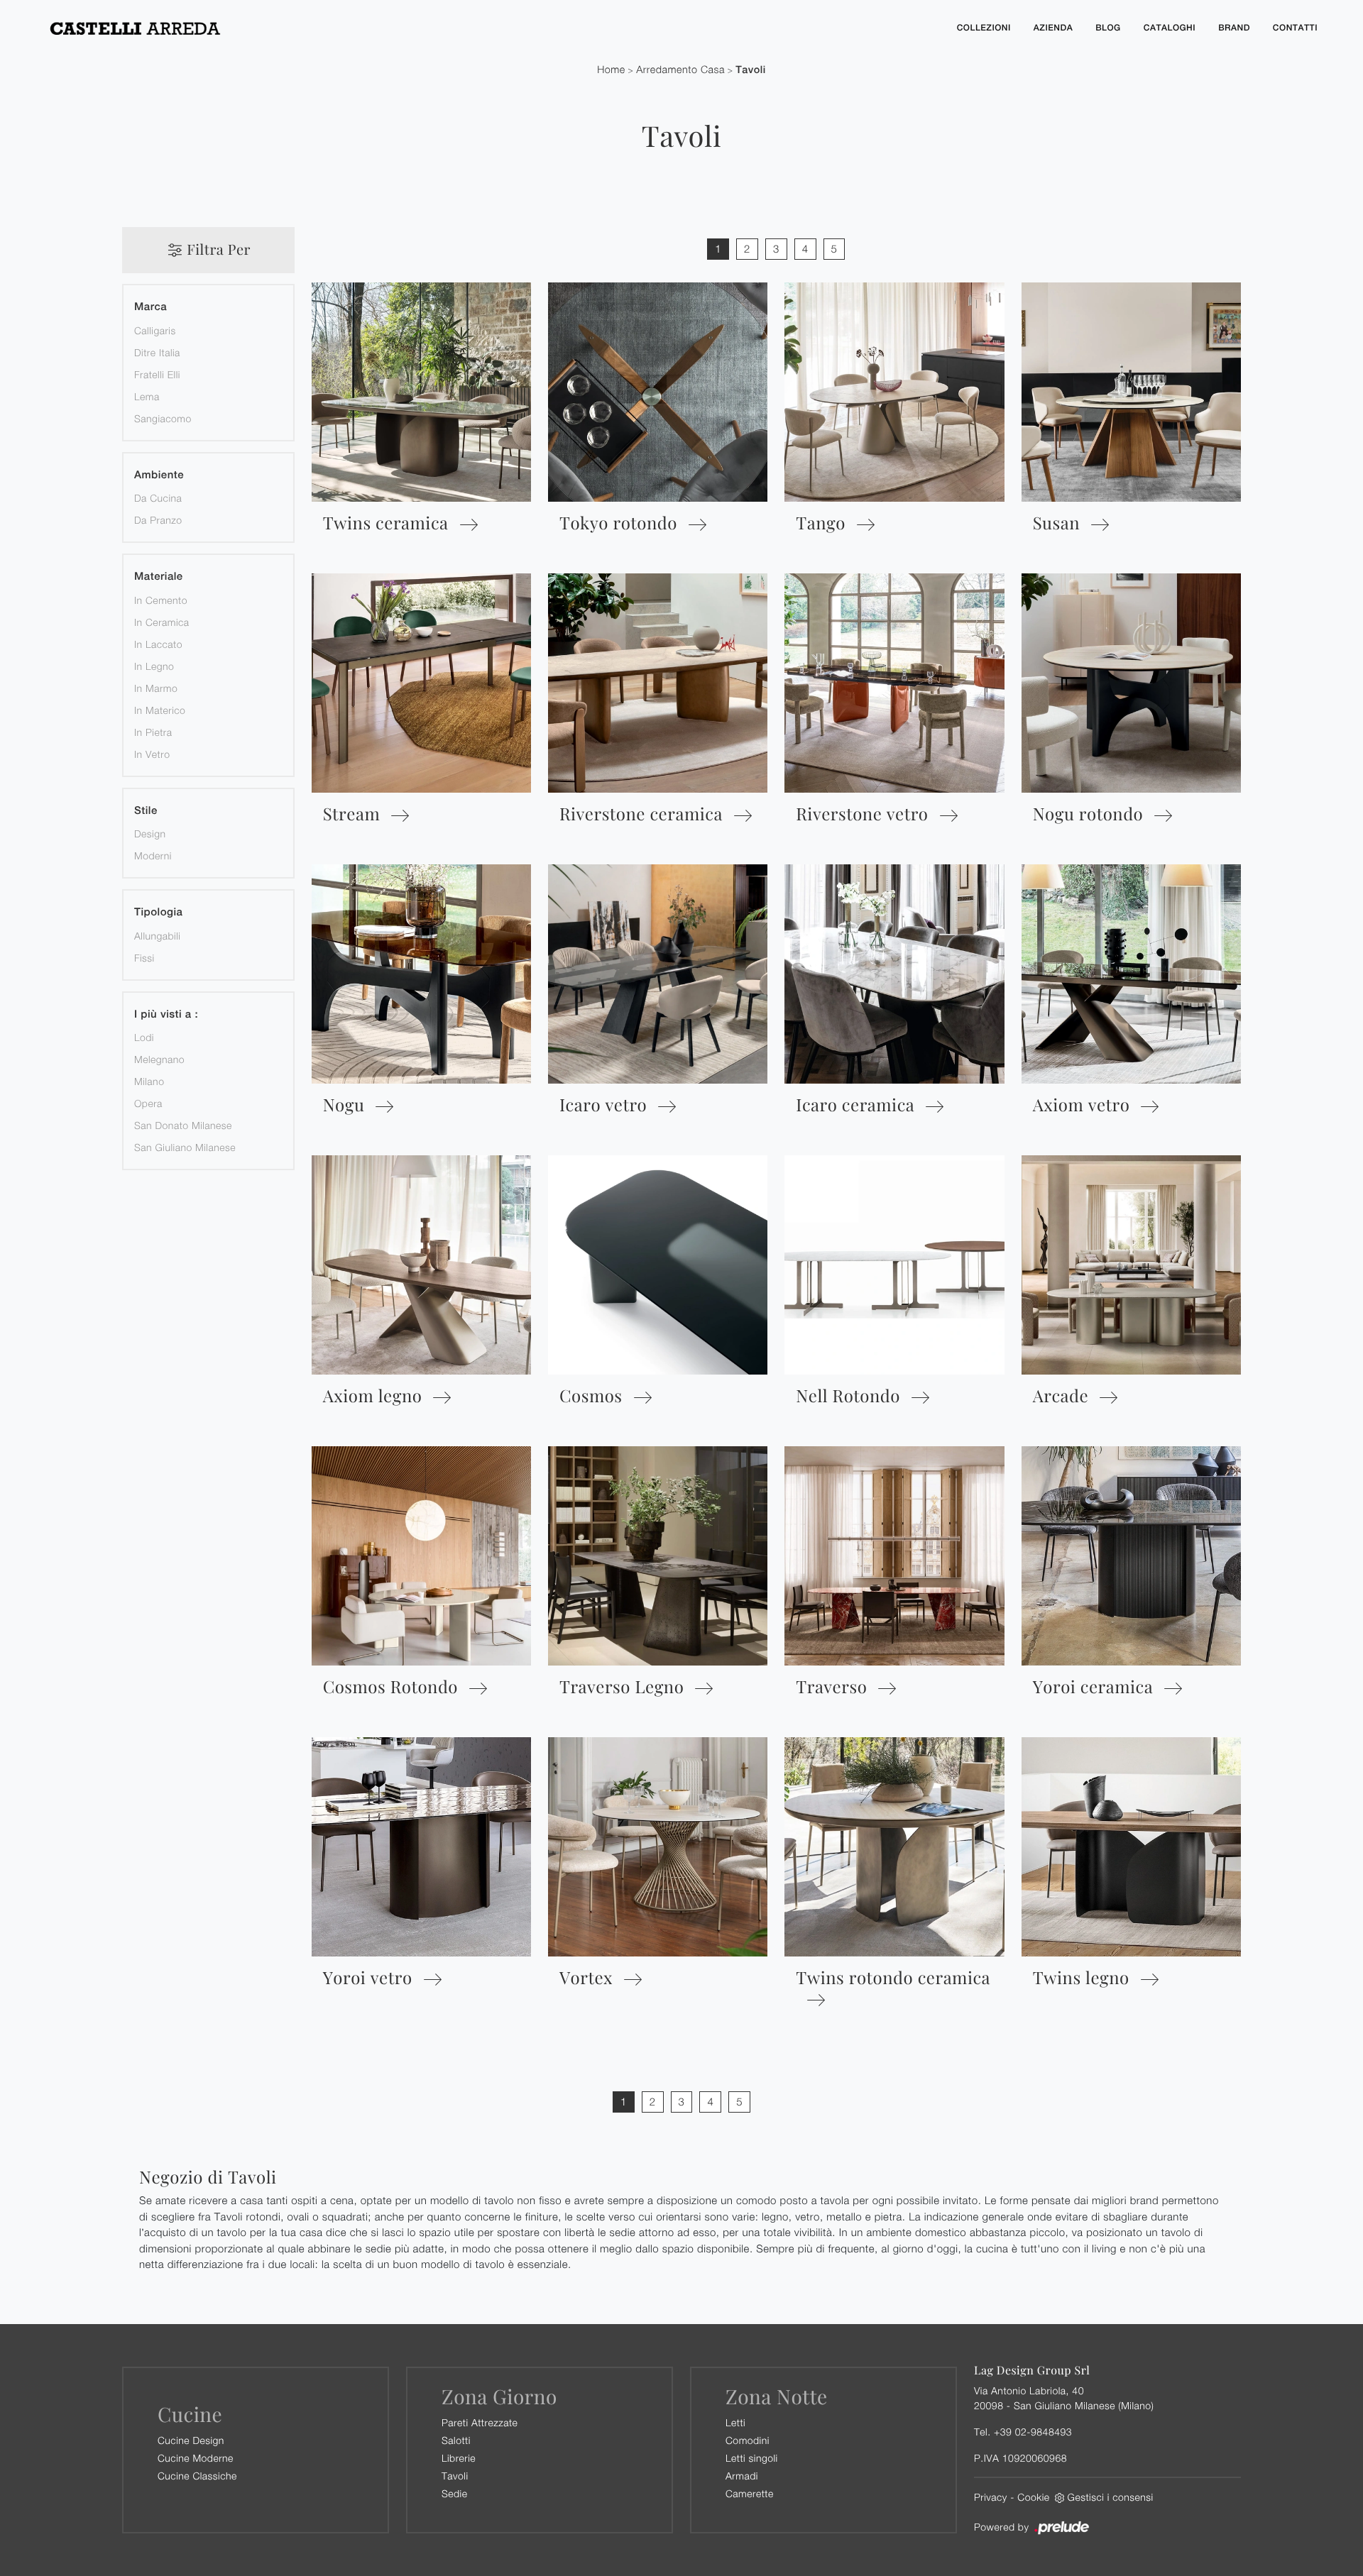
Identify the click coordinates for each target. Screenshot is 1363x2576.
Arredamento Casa (680, 70)
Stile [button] (146, 811)
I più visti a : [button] (166, 1014)
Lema (147, 396)
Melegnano (159, 1059)
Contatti (1295, 28)
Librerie (459, 2458)
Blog (1108, 28)
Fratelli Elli (157, 374)
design (150, 833)
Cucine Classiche (197, 2476)
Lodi (144, 1037)
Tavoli (750, 70)
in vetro (152, 754)
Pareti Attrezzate (480, 2422)
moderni (153, 855)
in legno (154, 666)
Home (611, 70)
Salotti (456, 2440)
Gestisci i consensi (1111, 2497)
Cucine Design (191, 2440)
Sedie (454, 2493)
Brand (1234, 28)
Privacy (991, 2497)
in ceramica (162, 622)
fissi (144, 958)
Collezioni (984, 28)
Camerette (750, 2493)
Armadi (742, 2476)
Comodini (748, 2440)
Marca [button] (150, 307)
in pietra (153, 732)
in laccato (158, 644)
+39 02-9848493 (1033, 2432)
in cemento (161, 600)
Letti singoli (752, 2458)
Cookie (1033, 2497)
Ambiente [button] (159, 475)
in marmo (156, 688)
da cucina (158, 498)
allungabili (157, 936)
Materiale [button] (159, 577)
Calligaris (155, 330)
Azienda (1053, 28)
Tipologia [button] (158, 912)
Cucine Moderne (196, 2458)
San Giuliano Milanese (185, 1147)
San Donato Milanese (183, 1125)
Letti (735, 2422)
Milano (149, 1081)
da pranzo (158, 520)
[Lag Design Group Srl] (490, 28)
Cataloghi (1170, 28)
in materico (160, 710)
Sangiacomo (163, 418)
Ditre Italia (157, 352)
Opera (148, 1103)
